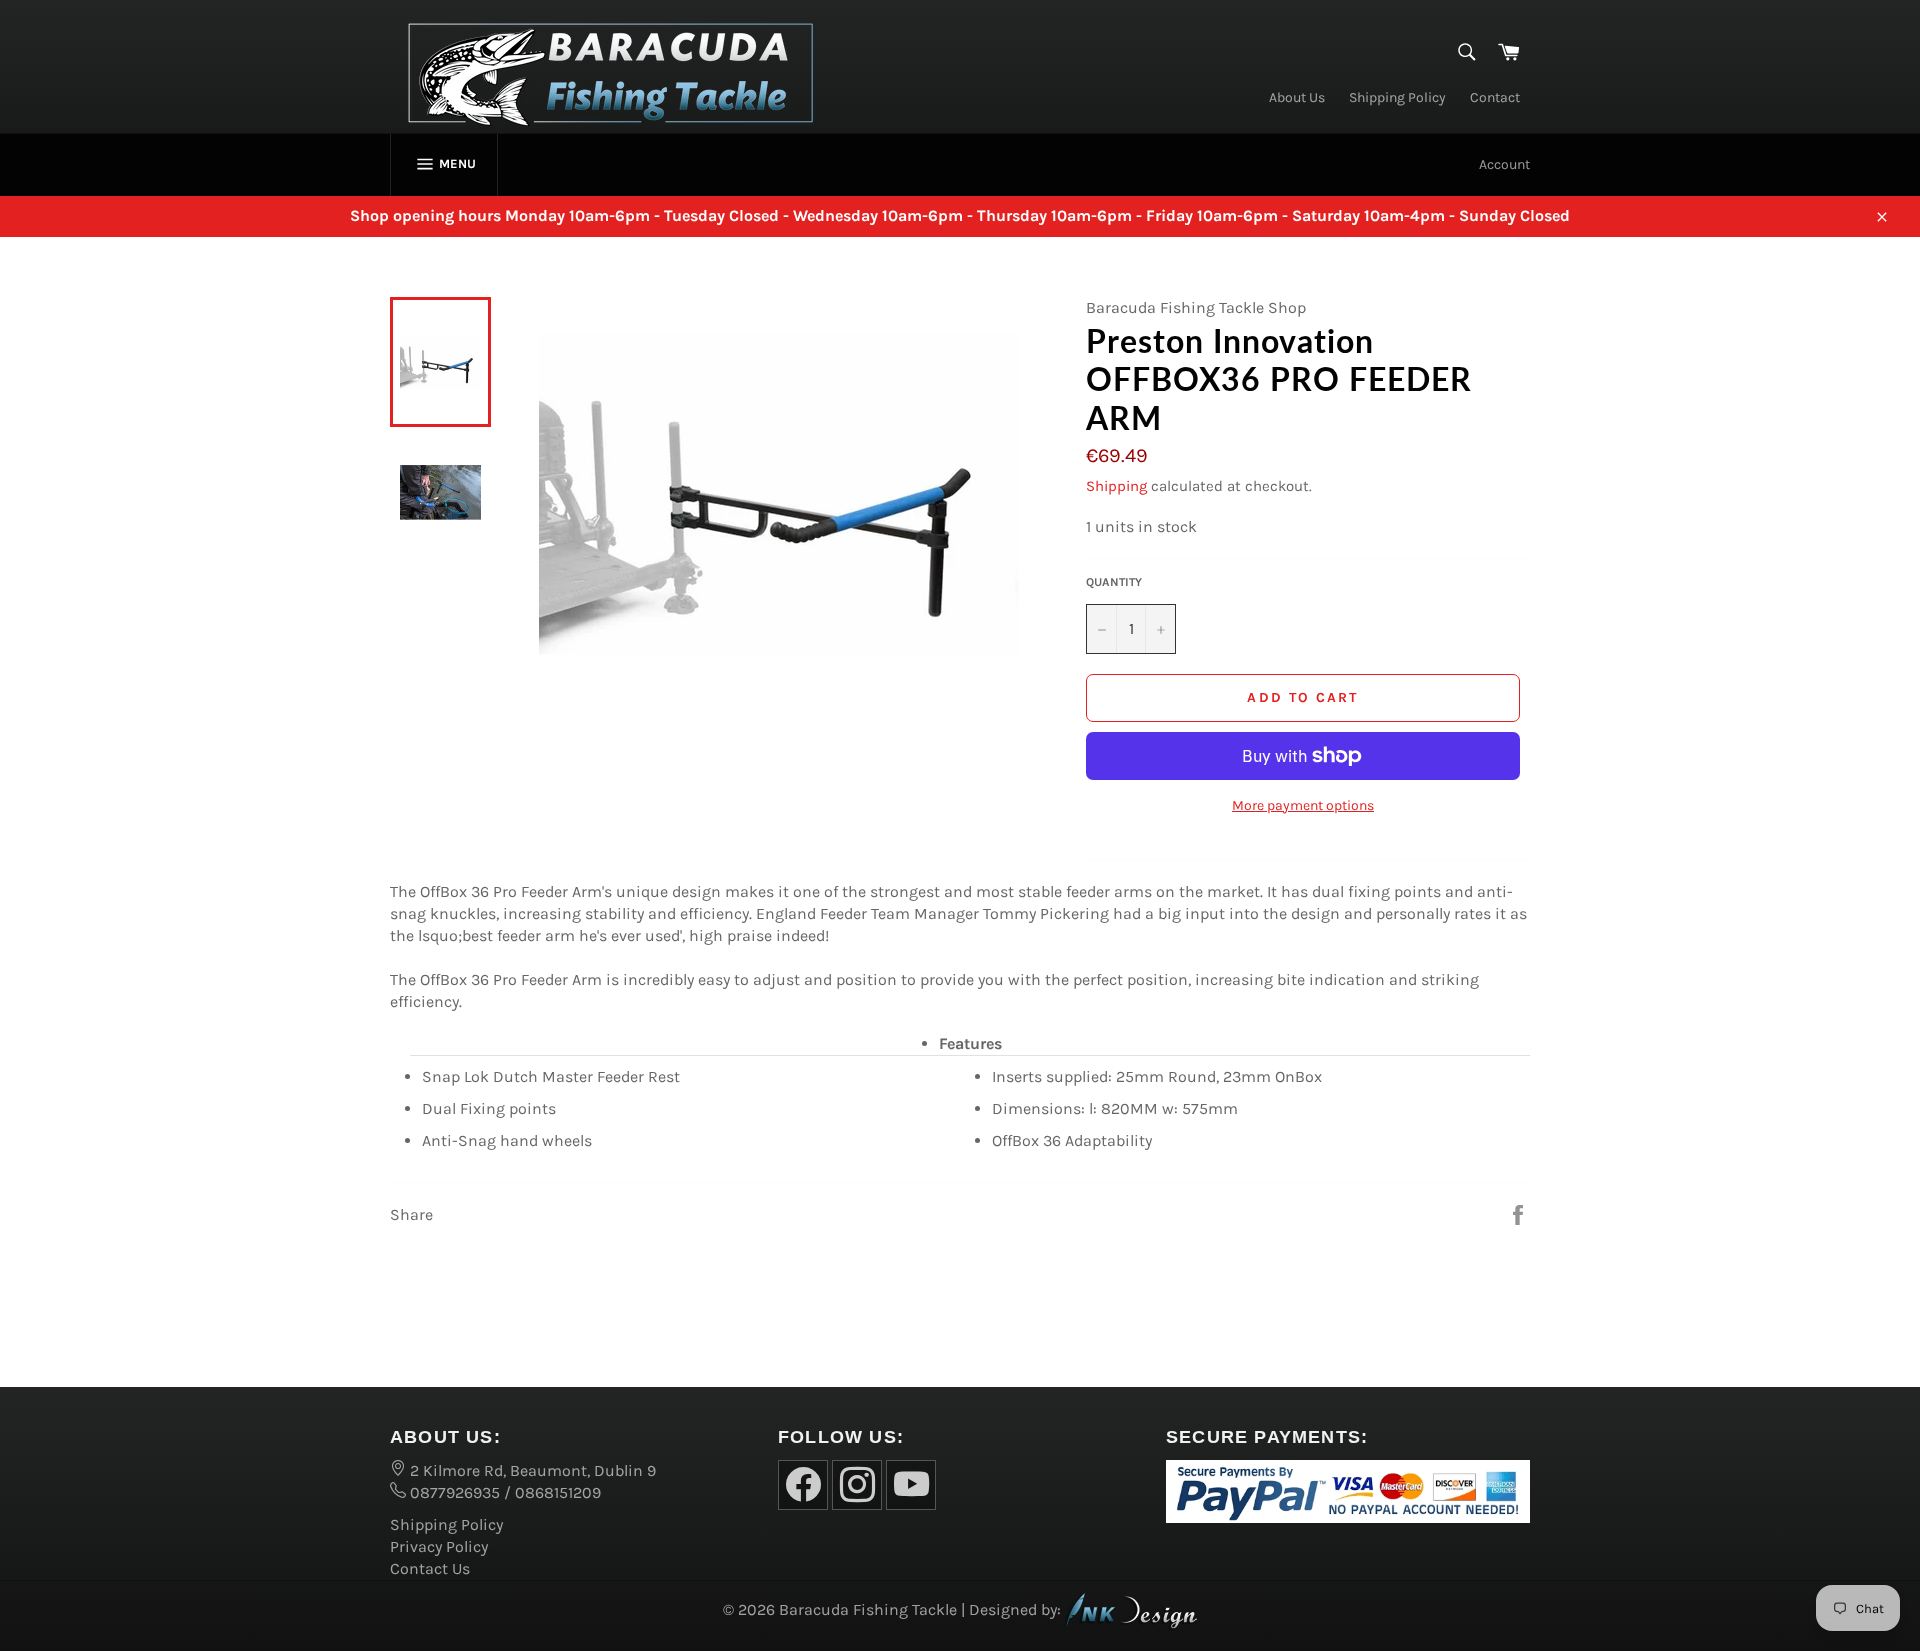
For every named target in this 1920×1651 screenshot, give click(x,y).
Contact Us (430, 1568)
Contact (1495, 97)
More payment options (1303, 805)
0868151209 (558, 1492)
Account (1504, 164)
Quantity (1114, 582)
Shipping (1116, 486)
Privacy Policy (439, 1546)
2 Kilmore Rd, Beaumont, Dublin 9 (531, 1470)
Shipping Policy (1397, 97)
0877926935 (453, 1492)
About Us (1297, 97)
